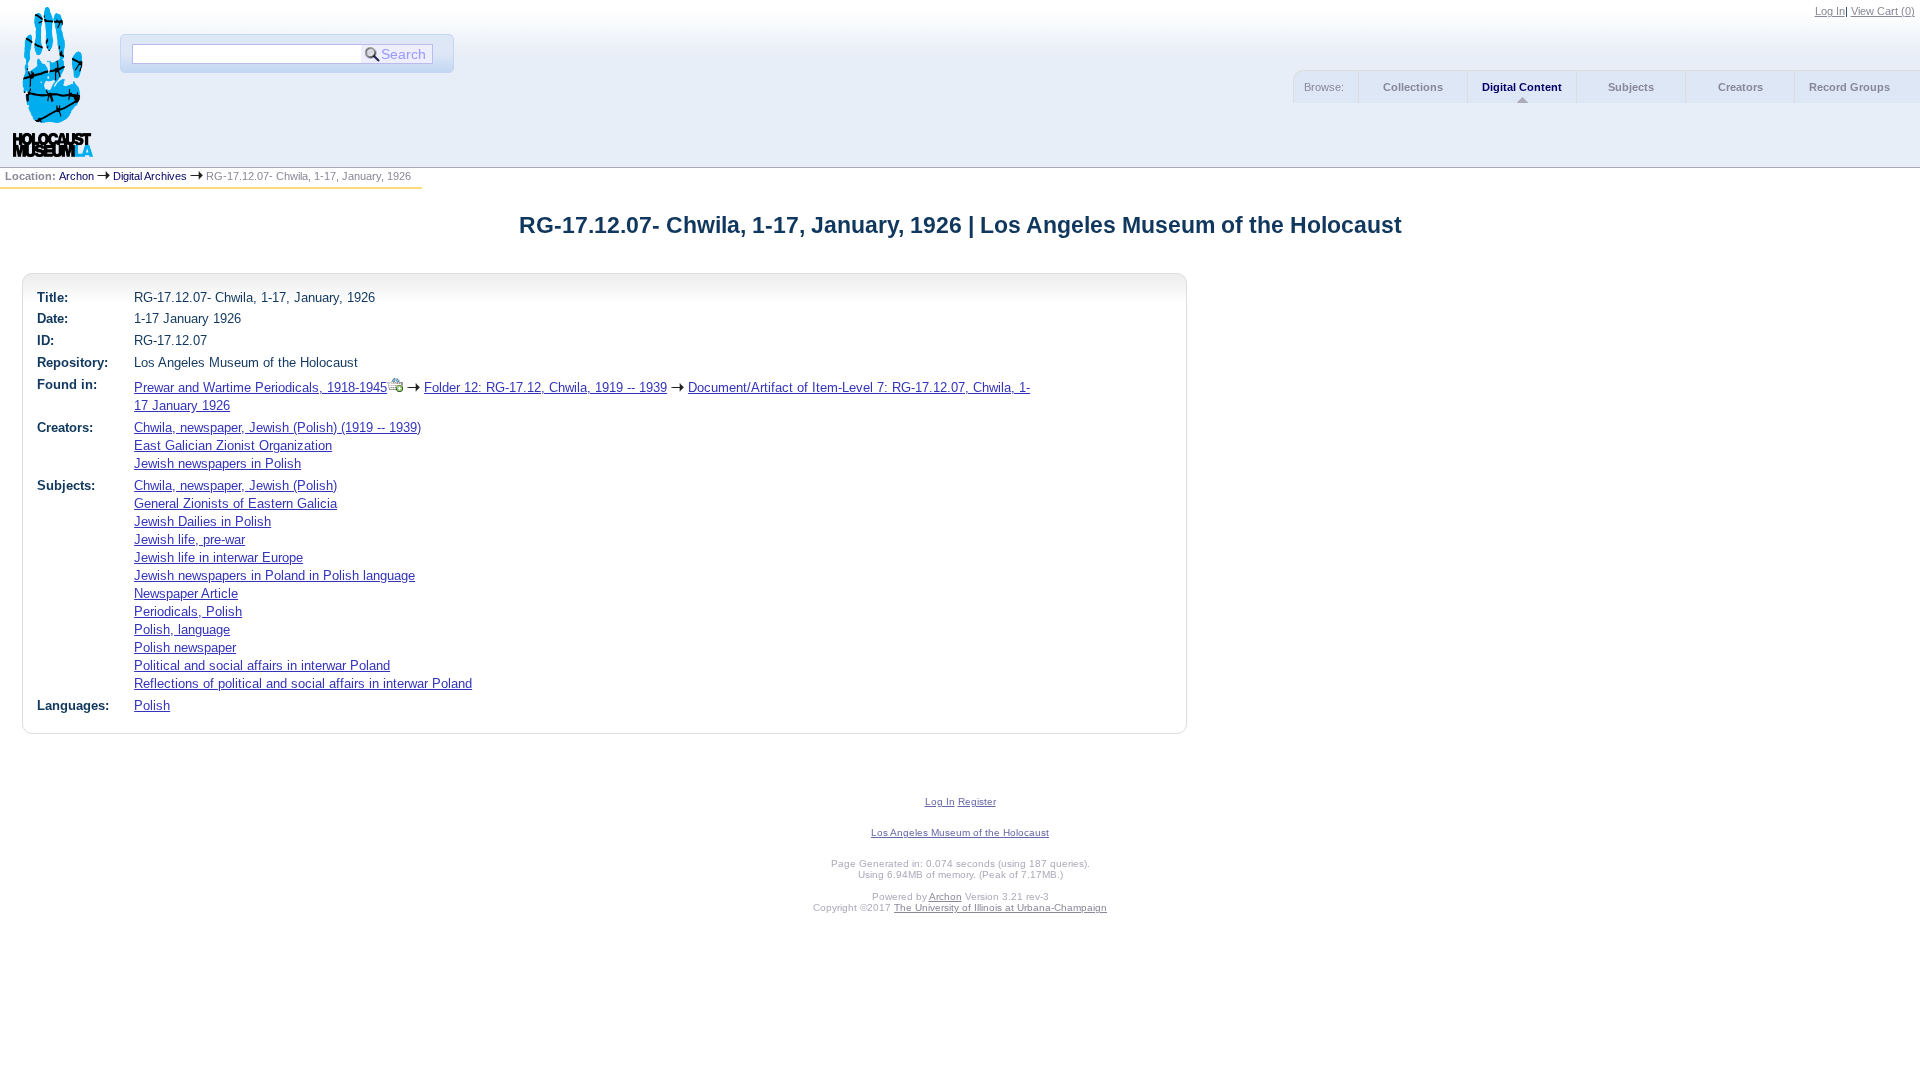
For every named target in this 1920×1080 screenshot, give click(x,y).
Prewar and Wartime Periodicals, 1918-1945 (260, 387)
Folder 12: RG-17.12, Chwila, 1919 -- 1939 (545, 387)
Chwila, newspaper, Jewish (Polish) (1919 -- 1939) (277, 427)
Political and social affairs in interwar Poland (262, 665)
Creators (1740, 87)
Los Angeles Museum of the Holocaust (960, 832)
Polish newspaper (185, 647)
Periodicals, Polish (188, 611)
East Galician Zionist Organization (233, 445)
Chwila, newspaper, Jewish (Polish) (235, 485)
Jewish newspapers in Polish (217, 463)
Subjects (1631, 87)
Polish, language (182, 629)
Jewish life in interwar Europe (218, 557)
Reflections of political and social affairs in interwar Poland (303, 683)
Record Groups (1849, 87)
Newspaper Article (186, 593)
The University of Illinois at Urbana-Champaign (1000, 907)
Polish (152, 705)
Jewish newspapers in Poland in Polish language (274, 575)
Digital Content (1522, 87)
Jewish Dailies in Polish (202, 521)
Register (977, 801)
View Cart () (1883, 11)
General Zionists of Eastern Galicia (235, 503)
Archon (76, 176)
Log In (1830, 11)
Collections (1413, 87)
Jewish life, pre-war (189, 539)
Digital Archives (150, 176)
